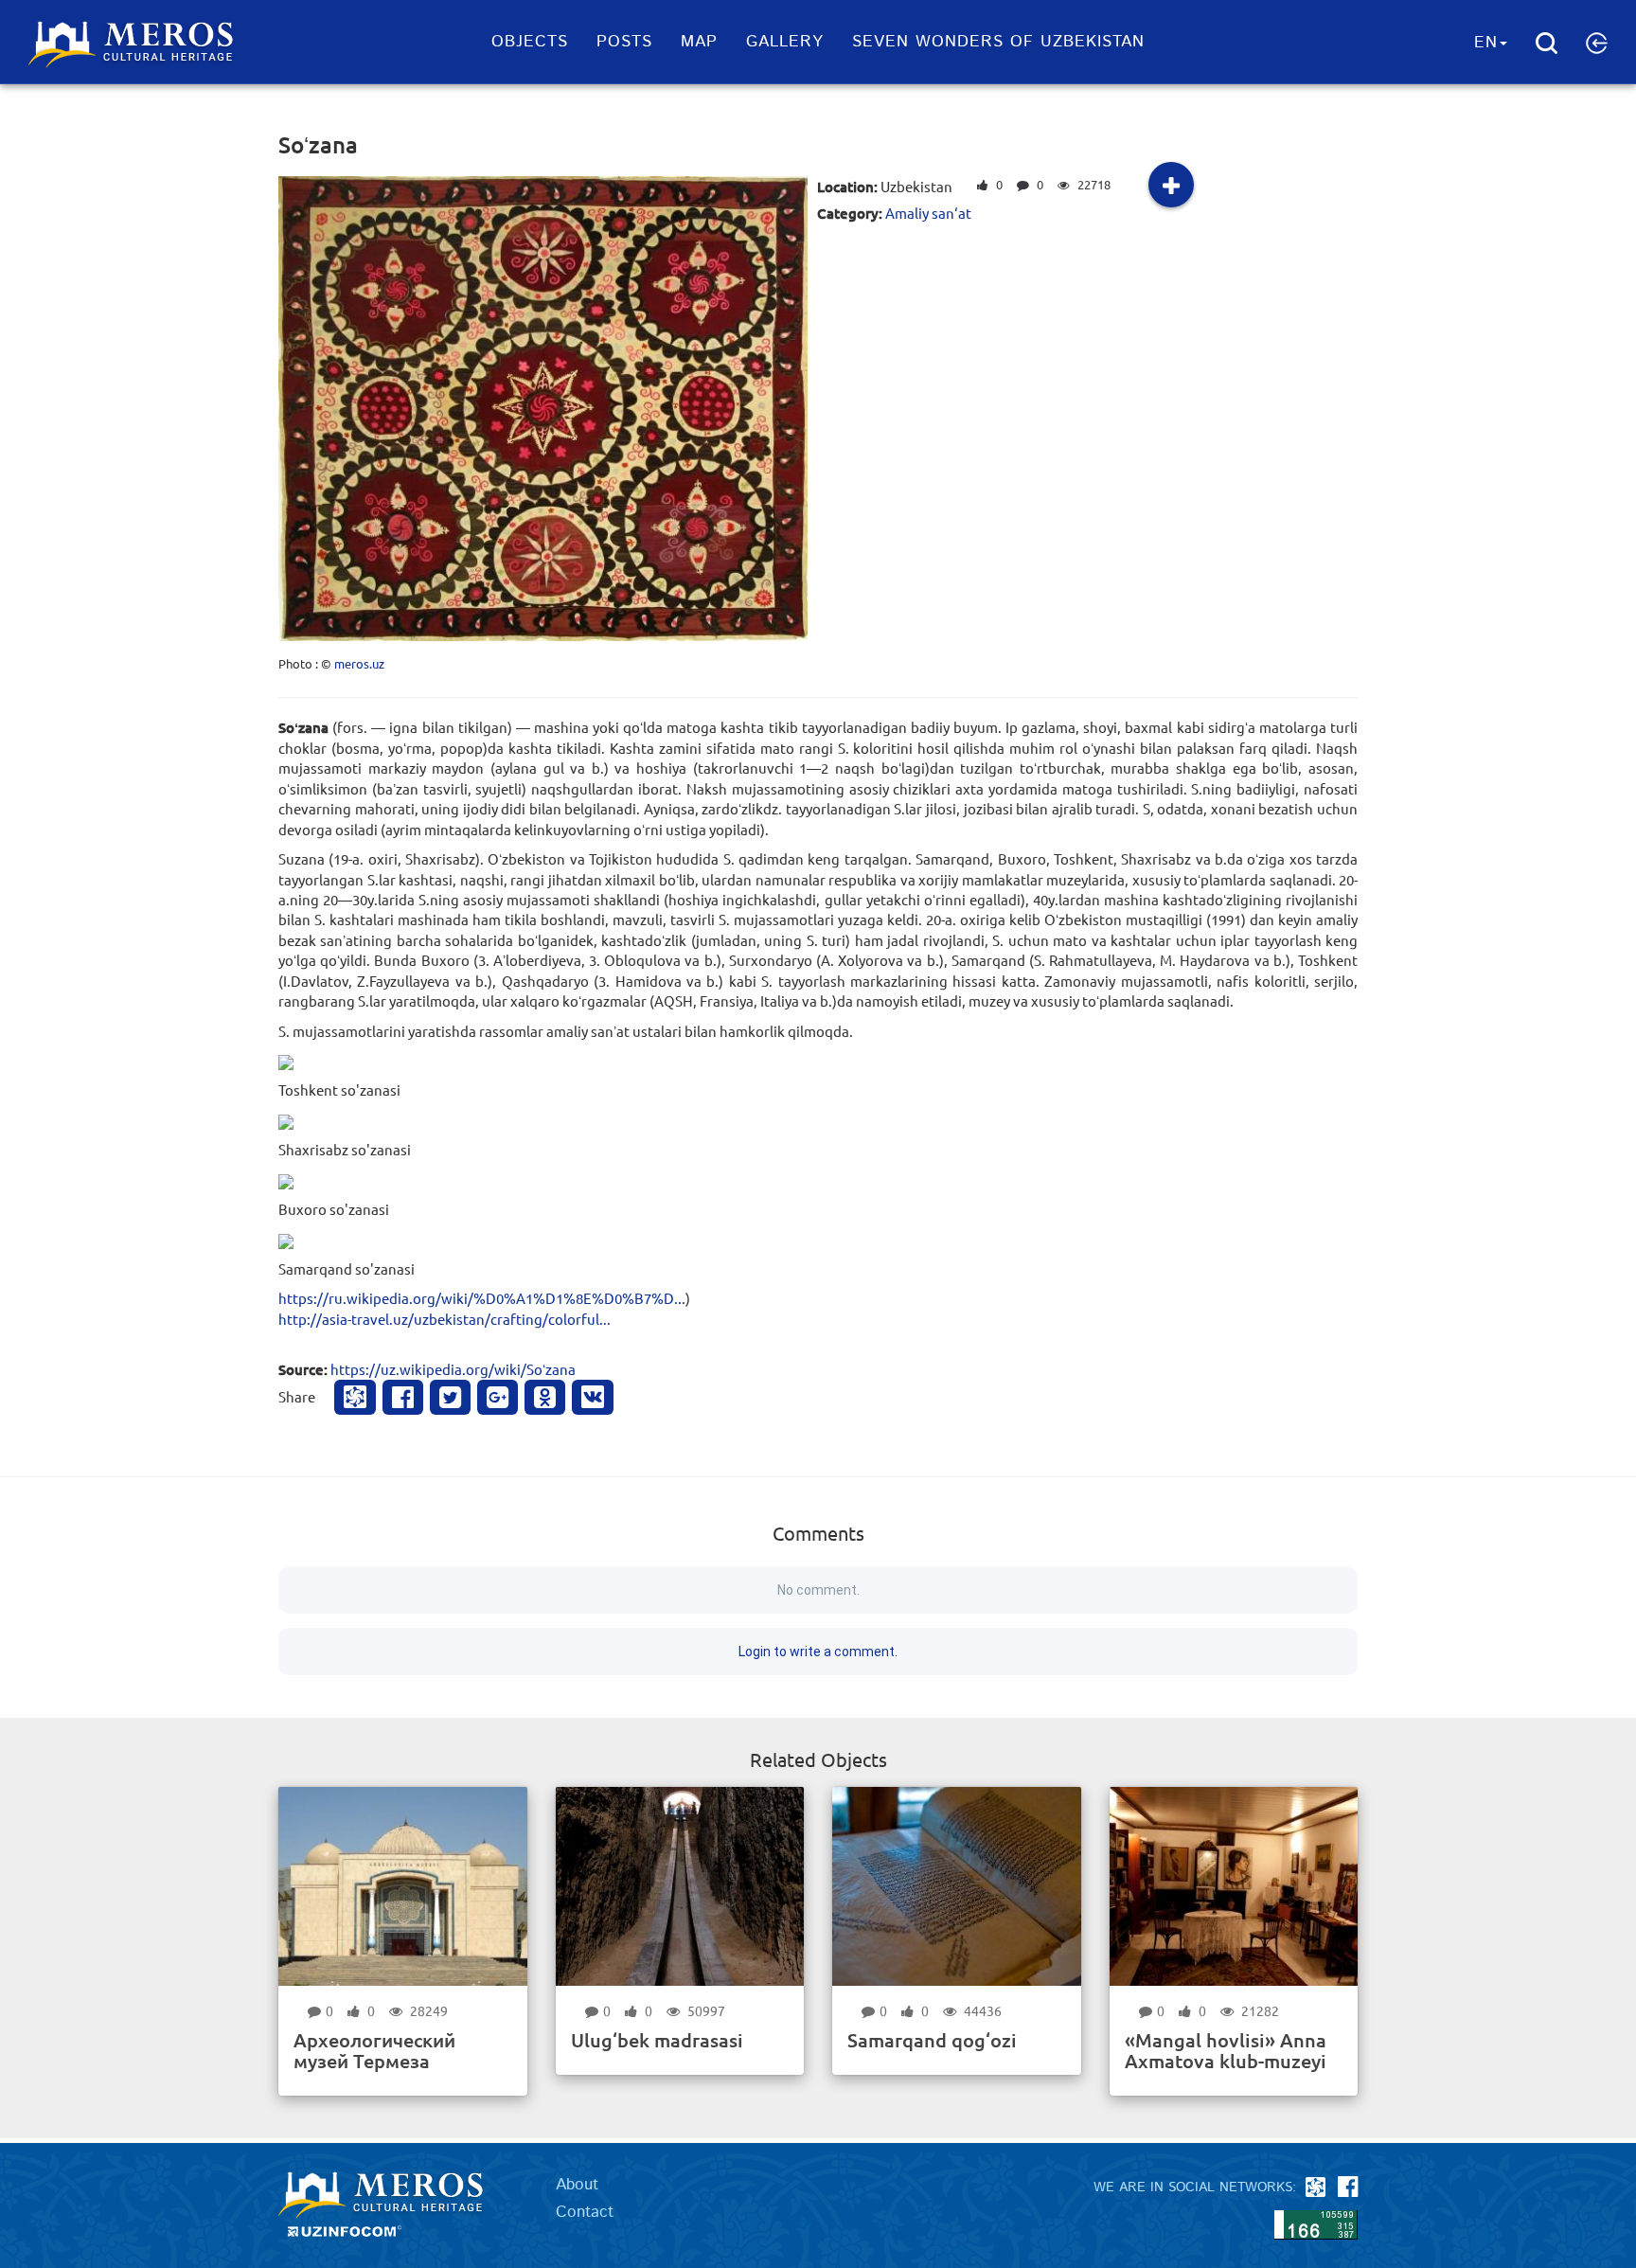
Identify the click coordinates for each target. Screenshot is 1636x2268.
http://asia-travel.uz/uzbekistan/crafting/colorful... (445, 1319)
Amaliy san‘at (928, 213)
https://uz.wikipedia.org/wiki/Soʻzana (453, 1369)
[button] (1597, 43)
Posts (624, 42)
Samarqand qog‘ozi (932, 2040)
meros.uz (359, 663)
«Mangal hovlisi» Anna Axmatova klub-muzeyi (1226, 2050)
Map (699, 42)
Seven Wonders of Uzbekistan (998, 42)
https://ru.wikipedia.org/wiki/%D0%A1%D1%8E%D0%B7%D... (482, 1298)
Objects (530, 42)
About (577, 2185)
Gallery (785, 42)
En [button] (1486, 43)
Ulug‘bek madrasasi (657, 2040)
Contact (585, 2212)
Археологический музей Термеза (374, 2050)
